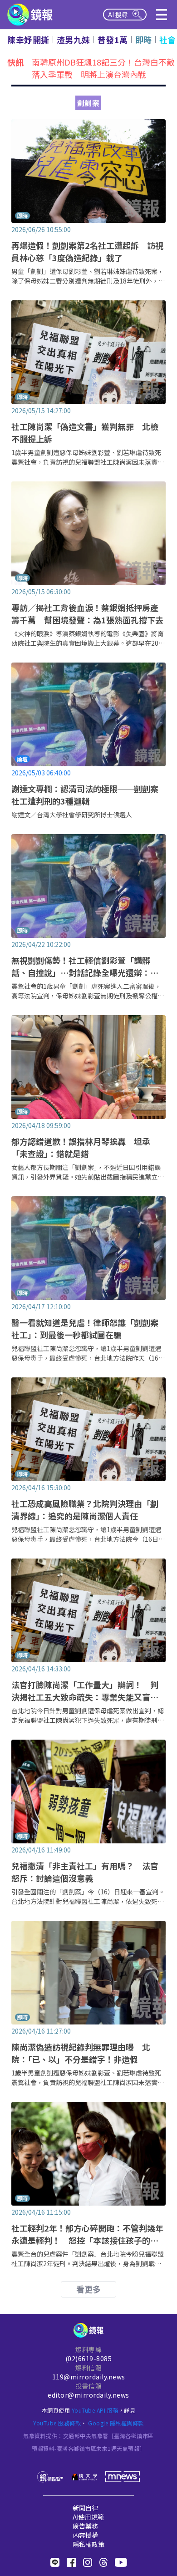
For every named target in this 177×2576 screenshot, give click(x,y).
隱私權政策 (88, 2544)
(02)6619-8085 (89, 2358)
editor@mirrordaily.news (88, 2395)
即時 (144, 40)
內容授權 (85, 2535)
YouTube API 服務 (95, 2410)
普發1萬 (113, 40)
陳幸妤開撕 (28, 40)
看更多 (88, 2289)
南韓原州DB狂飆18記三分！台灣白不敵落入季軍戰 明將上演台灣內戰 (103, 67)
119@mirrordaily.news (89, 2377)
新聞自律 (85, 2508)
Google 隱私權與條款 (116, 2423)
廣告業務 (85, 2526)
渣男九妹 (74, 40)
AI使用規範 (88, 2517)
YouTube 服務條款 (57, 2423)
